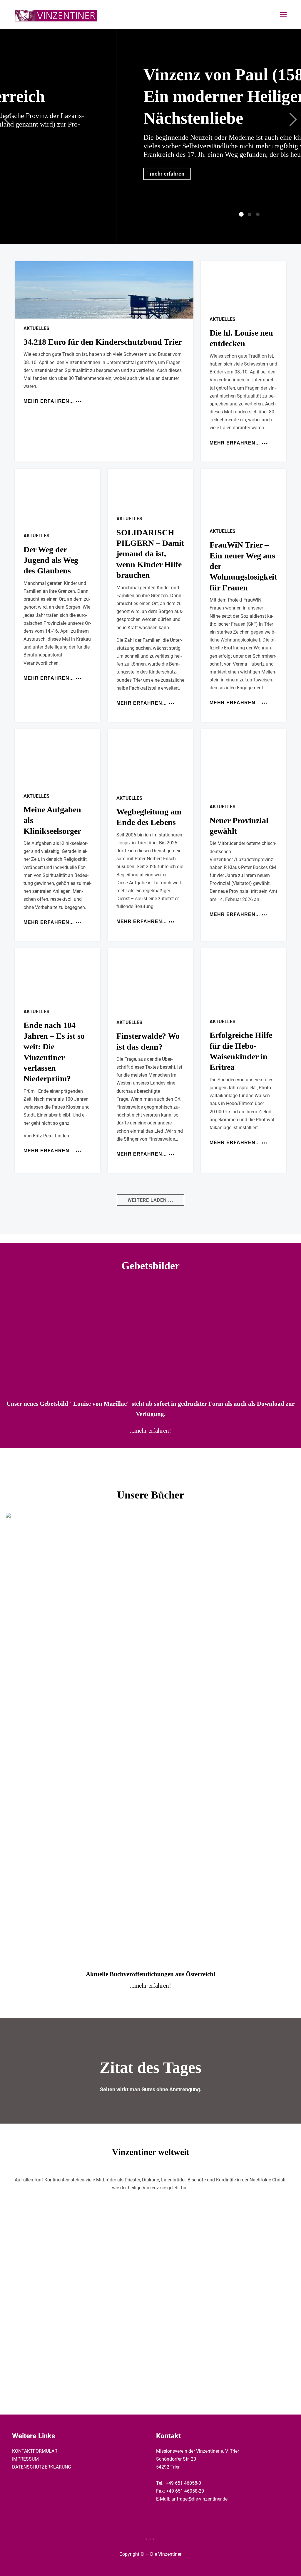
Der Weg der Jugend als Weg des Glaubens (51, 560)
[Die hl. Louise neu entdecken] (244, 285)
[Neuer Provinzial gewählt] (244, 763)
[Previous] (10, 119)
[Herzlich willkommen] (56, 15)
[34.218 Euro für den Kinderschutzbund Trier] (104, 290)
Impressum (25, 2459)
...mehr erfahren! (150, 1431)
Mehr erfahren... (49, 401)
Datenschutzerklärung (42, 2467)
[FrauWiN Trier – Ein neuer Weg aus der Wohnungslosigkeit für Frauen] (244, 495)
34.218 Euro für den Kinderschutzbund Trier (103, 342)
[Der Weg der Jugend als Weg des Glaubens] (57, 497)
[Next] (291, 119)
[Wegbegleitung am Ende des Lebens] (150, 759)
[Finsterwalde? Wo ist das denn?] (150, 980)
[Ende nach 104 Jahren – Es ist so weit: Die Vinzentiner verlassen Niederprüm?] (57, 975)
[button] (150, 1200)
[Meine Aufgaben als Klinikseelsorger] (57, 758)
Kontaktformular (35, 2451)
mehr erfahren (90, 174)
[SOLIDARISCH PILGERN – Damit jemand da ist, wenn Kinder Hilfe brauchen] (150, 489)
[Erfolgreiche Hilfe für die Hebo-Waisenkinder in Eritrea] (244, 980)
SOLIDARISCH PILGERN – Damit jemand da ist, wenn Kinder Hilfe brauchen (150, 554)
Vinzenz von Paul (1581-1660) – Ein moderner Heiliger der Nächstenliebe (179, 96)
